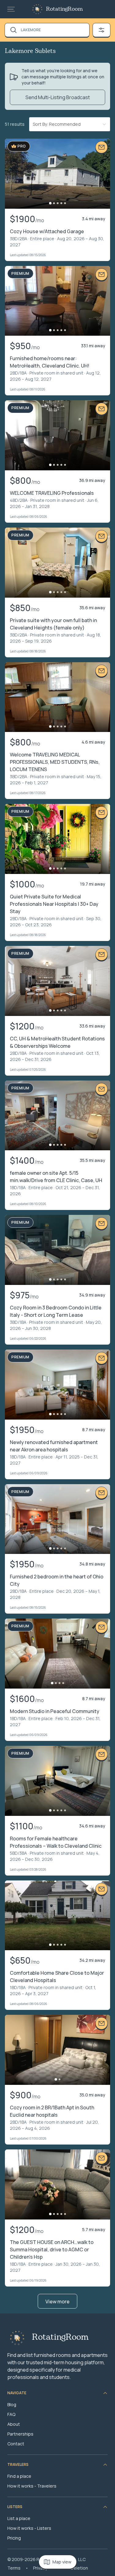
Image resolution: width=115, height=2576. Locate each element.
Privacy (40, 2568)
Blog (12, 2404)
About (14, 2424)
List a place (19, 2518)
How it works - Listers (29, 2528)
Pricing (14, 2538)
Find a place (19, 2476)
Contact (16, 2444)
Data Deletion (74, 2568)
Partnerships (20, 2434)
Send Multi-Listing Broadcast (58, 97)
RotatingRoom (64, 9)
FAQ (11, 2414)
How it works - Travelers (32, 2486)
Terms (14, 2568)
